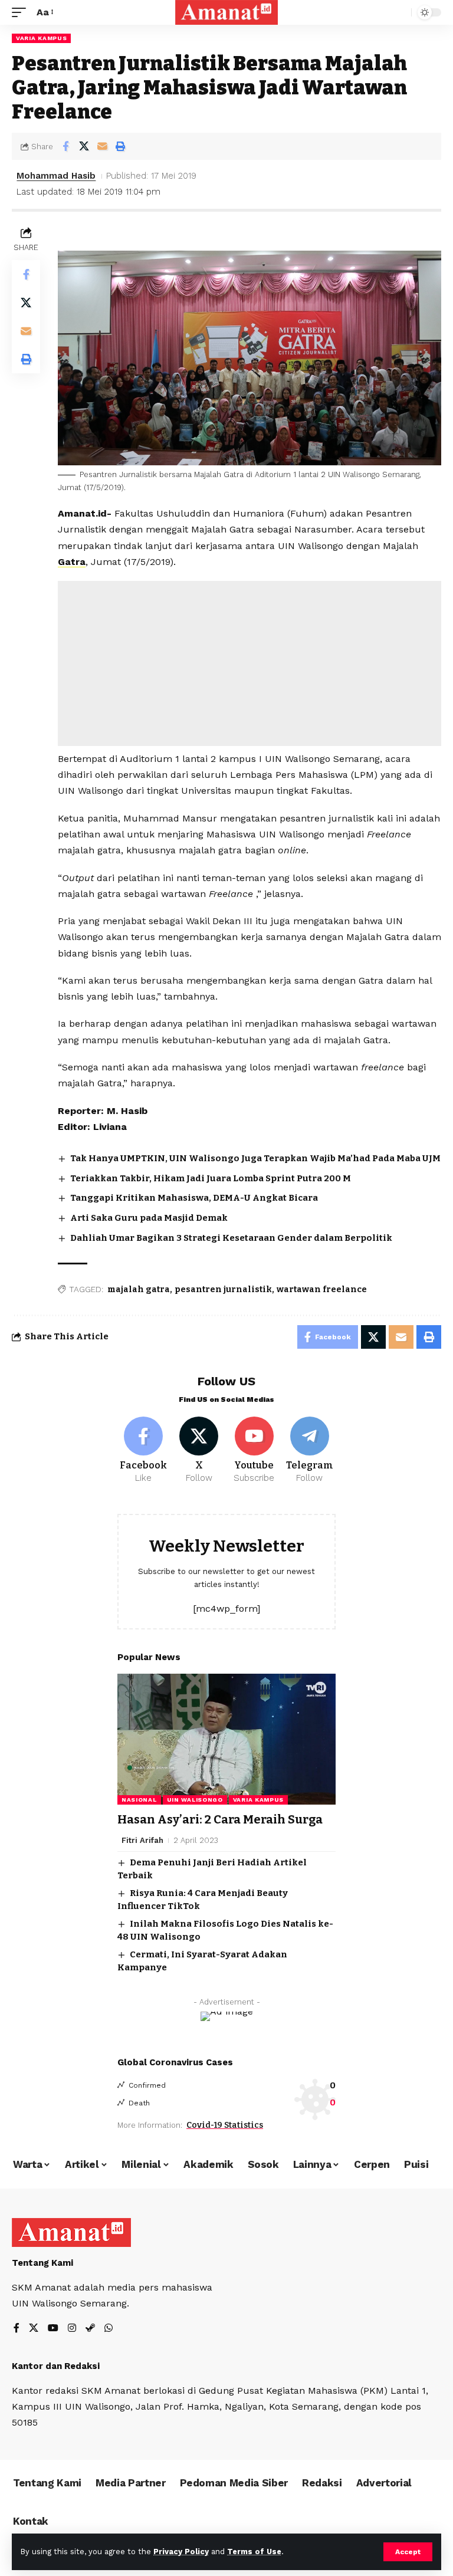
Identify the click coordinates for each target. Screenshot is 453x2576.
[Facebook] (144, 1451)
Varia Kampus (41, 38)
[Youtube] (255, 1451)
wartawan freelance (322, 1289)
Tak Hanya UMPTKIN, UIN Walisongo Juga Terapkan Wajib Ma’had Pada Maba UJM (255, 1158)
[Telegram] (309, 1451)
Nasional (139, 1800)
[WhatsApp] (109, 2329)
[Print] (120, 146)
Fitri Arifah (142, 1840)
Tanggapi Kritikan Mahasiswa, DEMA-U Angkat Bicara (194, 1198)
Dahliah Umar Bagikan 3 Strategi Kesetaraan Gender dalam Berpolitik (231, 1238)
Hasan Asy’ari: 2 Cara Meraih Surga (220, 1819)
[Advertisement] (250, 663)
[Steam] (90, 2329)
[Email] (102, 146)
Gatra (72, 562)
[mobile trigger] (22, 12)
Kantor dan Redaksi (56, 2366)
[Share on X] (84, 146)
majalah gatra (139, 1289)
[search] (399, 12)
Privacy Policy (181, 2552)
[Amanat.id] (227, 12)
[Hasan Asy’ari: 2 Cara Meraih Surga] (226, 1739)
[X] (199, 1451)
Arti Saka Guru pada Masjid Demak (149, 1218)
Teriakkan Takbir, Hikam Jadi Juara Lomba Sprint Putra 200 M (211, 1178)
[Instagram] (72, 2329)
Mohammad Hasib (56, 176)
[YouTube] (53, 2329)
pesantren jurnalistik (223, 1289)
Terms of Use (254, 2552)
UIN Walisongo (195, 1800)
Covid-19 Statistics (225, 2125)
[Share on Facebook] (65, 146)
